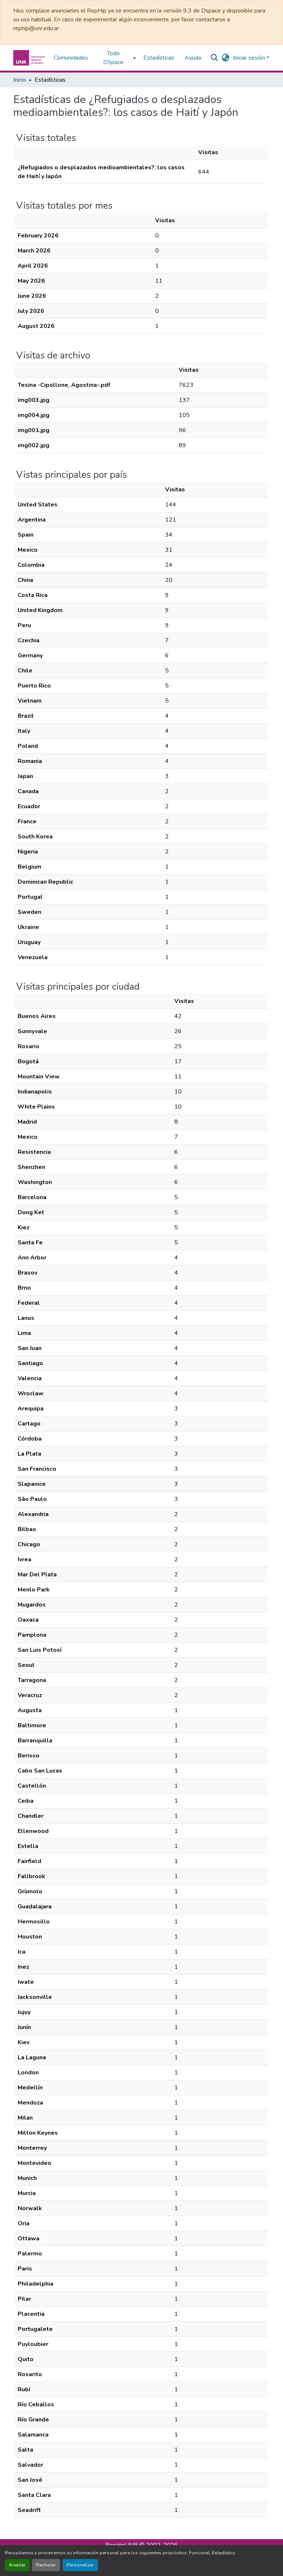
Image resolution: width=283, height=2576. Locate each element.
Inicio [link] (20, 80)
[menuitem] (116, 58)
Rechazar (46, 2565)
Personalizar (80, 2565)
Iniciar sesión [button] (250, 58)
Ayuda (193, 58)
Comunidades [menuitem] (71, 58)
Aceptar (17, 2565)
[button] (30, 58)
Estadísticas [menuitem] (159, 58)
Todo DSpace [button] (113, 58)
